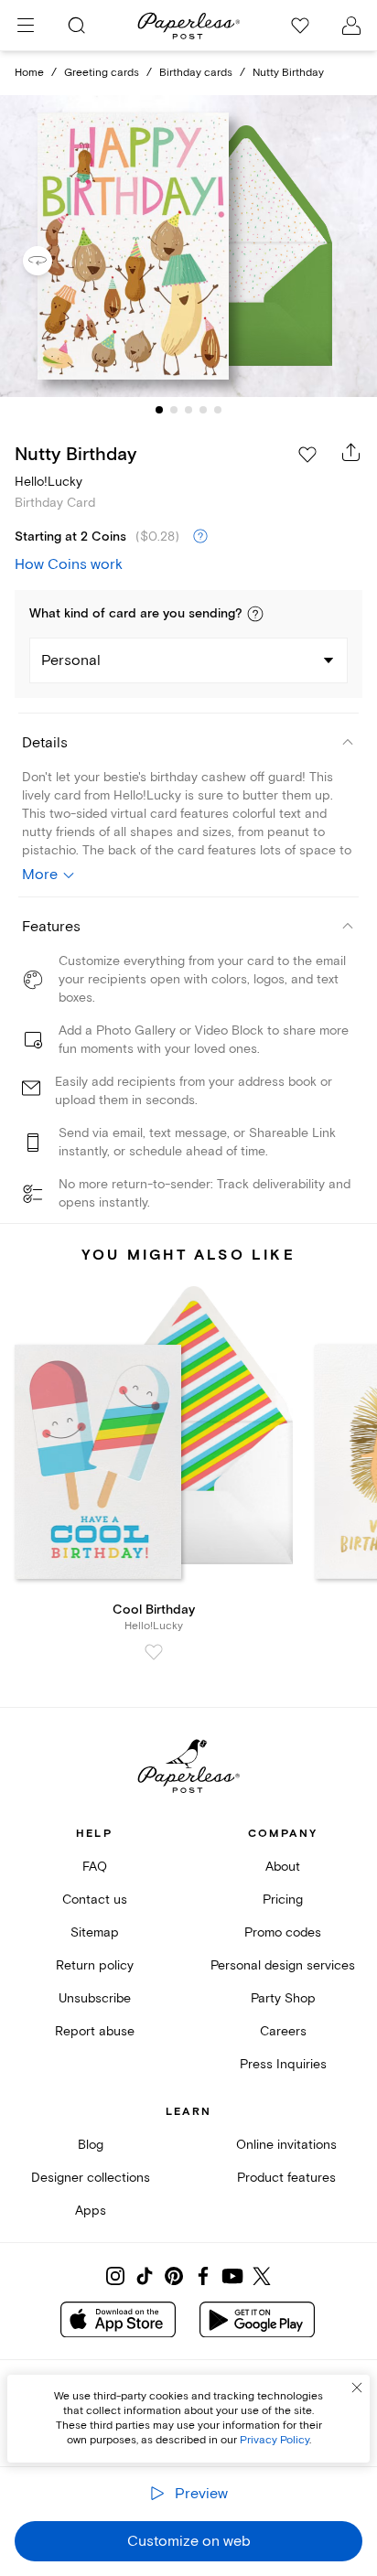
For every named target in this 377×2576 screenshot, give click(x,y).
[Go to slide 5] (218, 410)
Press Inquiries (283, 2064)
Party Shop (283, 1998)
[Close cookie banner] (357, 2388)
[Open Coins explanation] (200, 537)
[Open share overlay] (351, 452)
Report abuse (95, 2031)
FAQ (95, 1867)
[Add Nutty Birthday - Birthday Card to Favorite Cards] (307, 455)
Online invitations (286, 2145)
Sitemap (95, 1932)
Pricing (283, 1900)
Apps (91, 2211)
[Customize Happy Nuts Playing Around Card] (188, 247)
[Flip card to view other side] (52, 261)
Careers (283, 2031)
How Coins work (69, 564)
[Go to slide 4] (203, 410)
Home (29, 73)
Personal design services (283, 1965)
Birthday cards (196, 73)
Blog (91, 2145)
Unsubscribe (95, 1998)
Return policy (95, 1965)
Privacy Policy (275, 2440)
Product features (286, 2178)
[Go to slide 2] (174, 410)
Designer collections (91, 2178)
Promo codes (283, 1932)
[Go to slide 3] (188, 410)
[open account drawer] (351, 26)
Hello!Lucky (48, 482)
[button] (255, 614)
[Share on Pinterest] (174, 2276)
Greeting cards (102, 73)
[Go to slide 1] (159, 410)
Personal (71, 660)
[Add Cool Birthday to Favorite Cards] (154, 1652)
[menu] (26, 26)
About (283, 1867)
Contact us (95, 1900)
